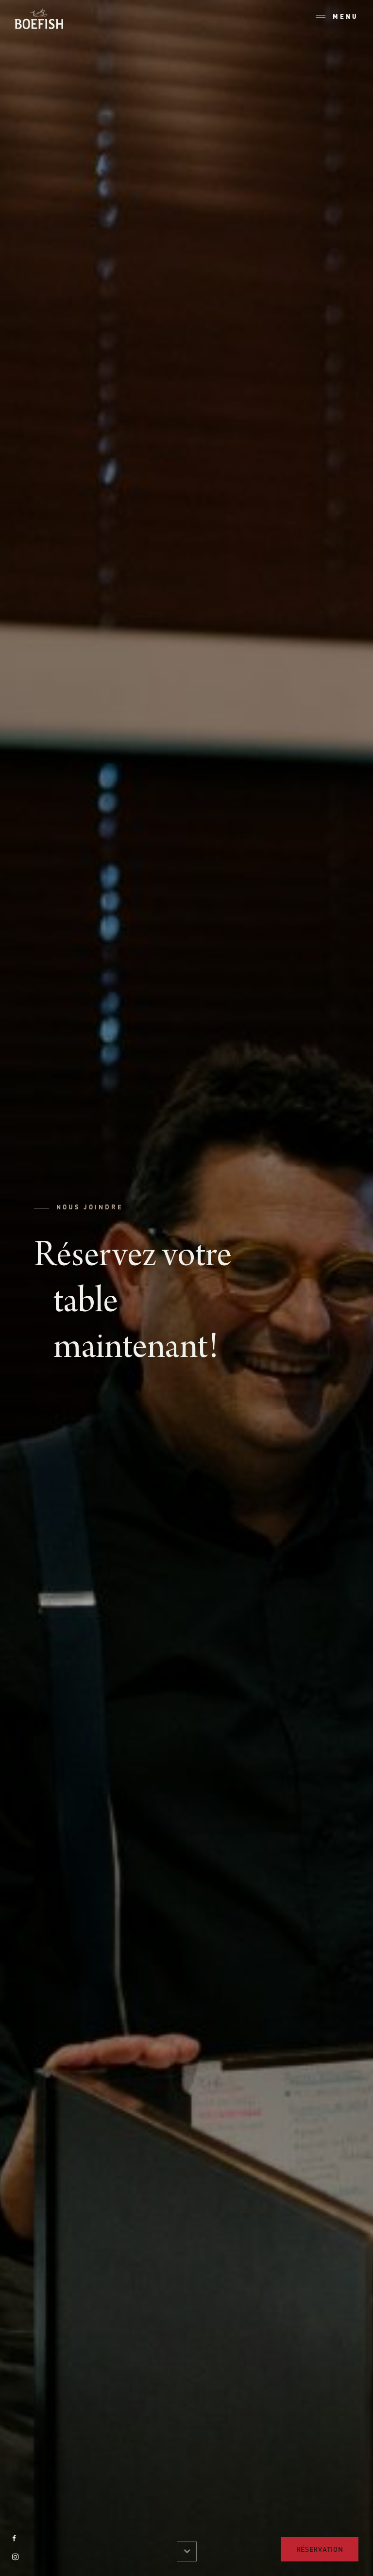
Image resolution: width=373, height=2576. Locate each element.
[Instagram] (16, 2557)
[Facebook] (14, 2538)
